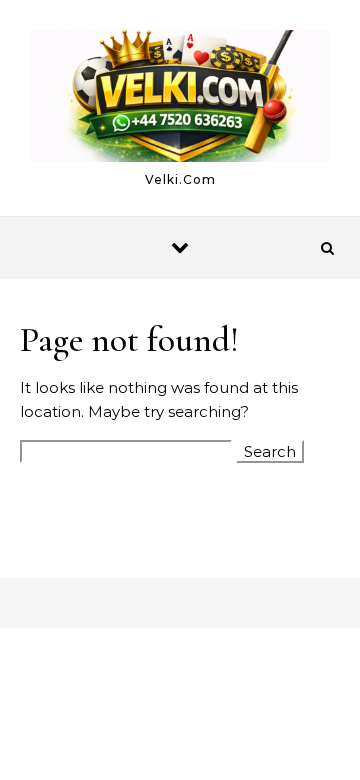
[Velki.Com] (180, 99)
